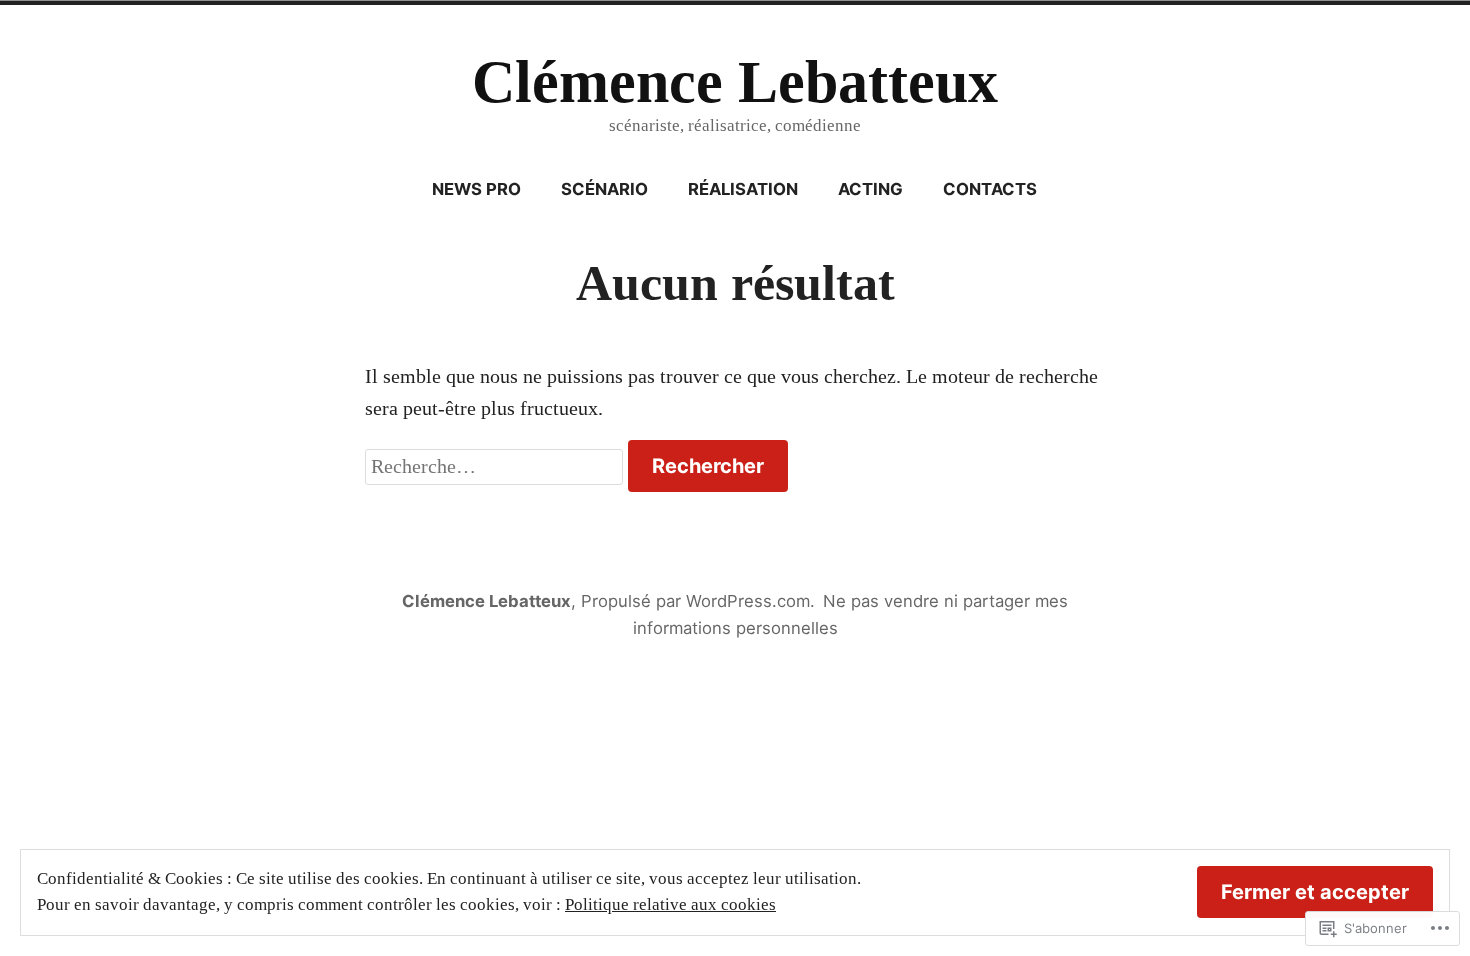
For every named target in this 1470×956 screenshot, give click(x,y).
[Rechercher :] (496, 466)
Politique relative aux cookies (670, 904)
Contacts (990, 189)
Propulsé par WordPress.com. (698, 601)
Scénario (604, 189)
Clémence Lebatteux (735, 82)
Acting (870, 189)
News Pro (476, 189)
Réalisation (743, 189)
